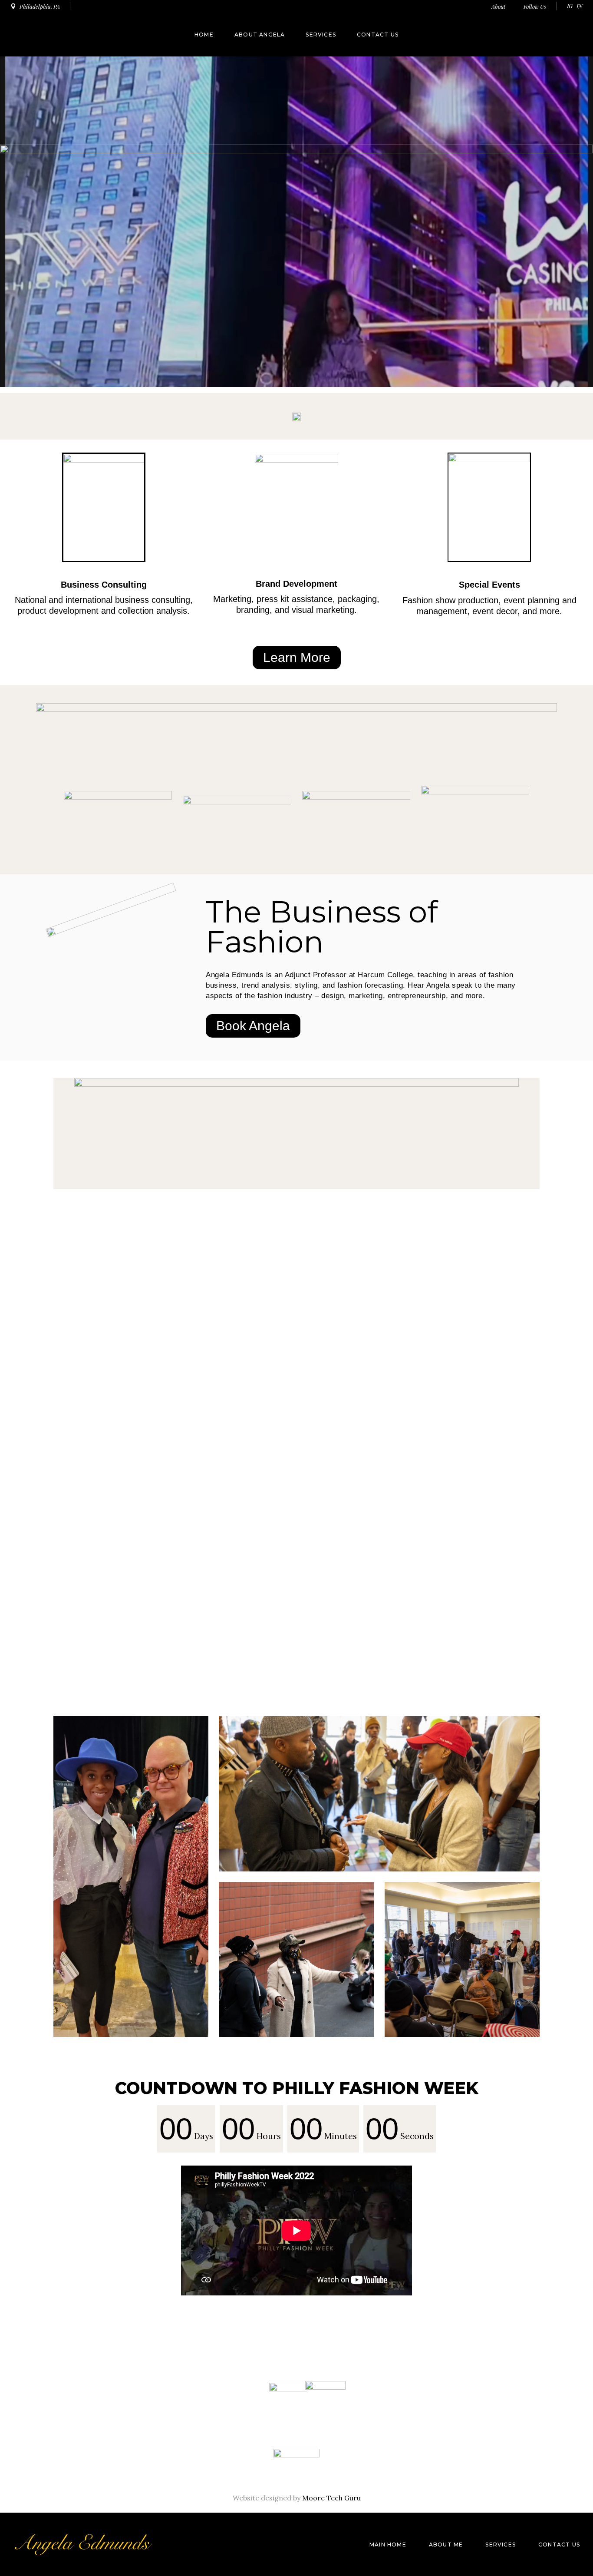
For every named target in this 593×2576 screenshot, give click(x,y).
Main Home (388, 2545)
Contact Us (559, 2545)
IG (570, 6)
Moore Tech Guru (331, 2498)
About (499, 6)
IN (580, 6)
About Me (446, 2545)
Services (501, 2545)
